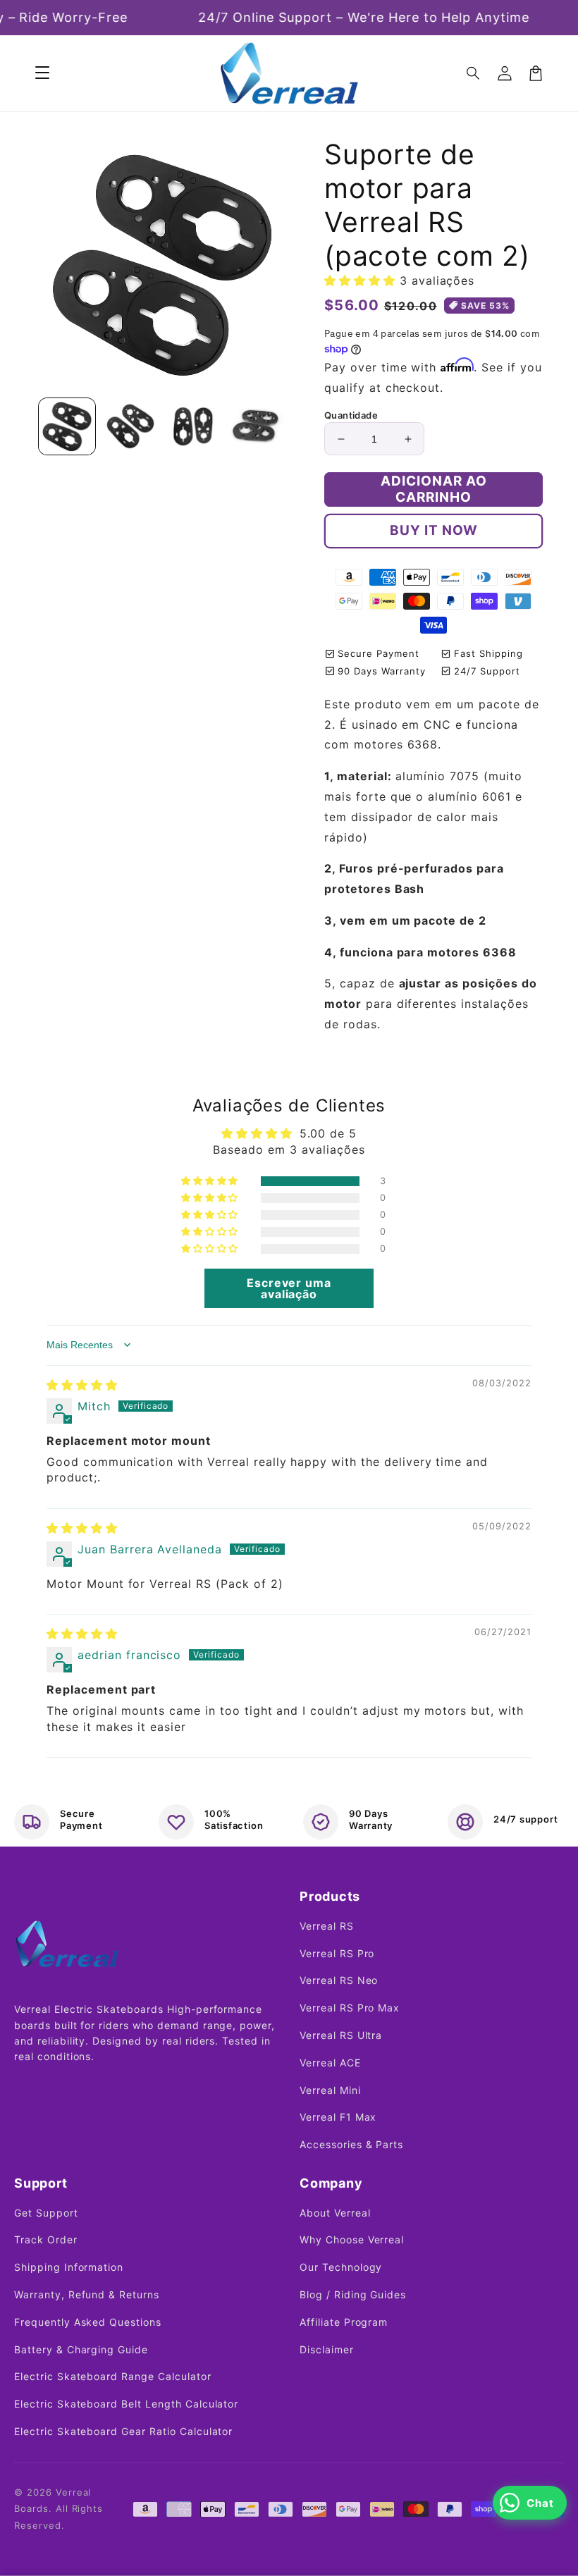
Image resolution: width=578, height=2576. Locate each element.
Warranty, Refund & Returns (87, 2294)
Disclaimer (327, 2349)
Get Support (46, 2213)
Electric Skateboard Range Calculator (113, 2376)
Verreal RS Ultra (341, 2035)
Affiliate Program (344, 2322)
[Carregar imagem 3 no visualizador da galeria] (193, 426)
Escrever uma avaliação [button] (289, 1288)
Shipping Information (69, 2267)
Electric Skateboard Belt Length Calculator (126, 2404)
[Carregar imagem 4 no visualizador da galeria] (257, 426)
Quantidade (351, 415)
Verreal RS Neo (339, 1980)
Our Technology (341, 2267)
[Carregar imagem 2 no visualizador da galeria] (130, 426)
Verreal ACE (330, 2063)
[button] (474, 73)
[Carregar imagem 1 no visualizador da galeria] (67, 426)
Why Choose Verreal (352, 2239)
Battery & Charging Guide (81, 2349)
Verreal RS (327, 1926)
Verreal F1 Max (338, 2117)
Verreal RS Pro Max (350, 2008)
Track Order (46, 2239)
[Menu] (42, 73)
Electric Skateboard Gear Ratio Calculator (123, 2431)
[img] (82, 1385)
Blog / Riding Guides (353, 2294)
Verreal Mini (330, 2090)
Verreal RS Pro (337, 1953)
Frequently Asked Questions (88, 2322)
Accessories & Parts (351, 2144)
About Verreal (335, 2213)
